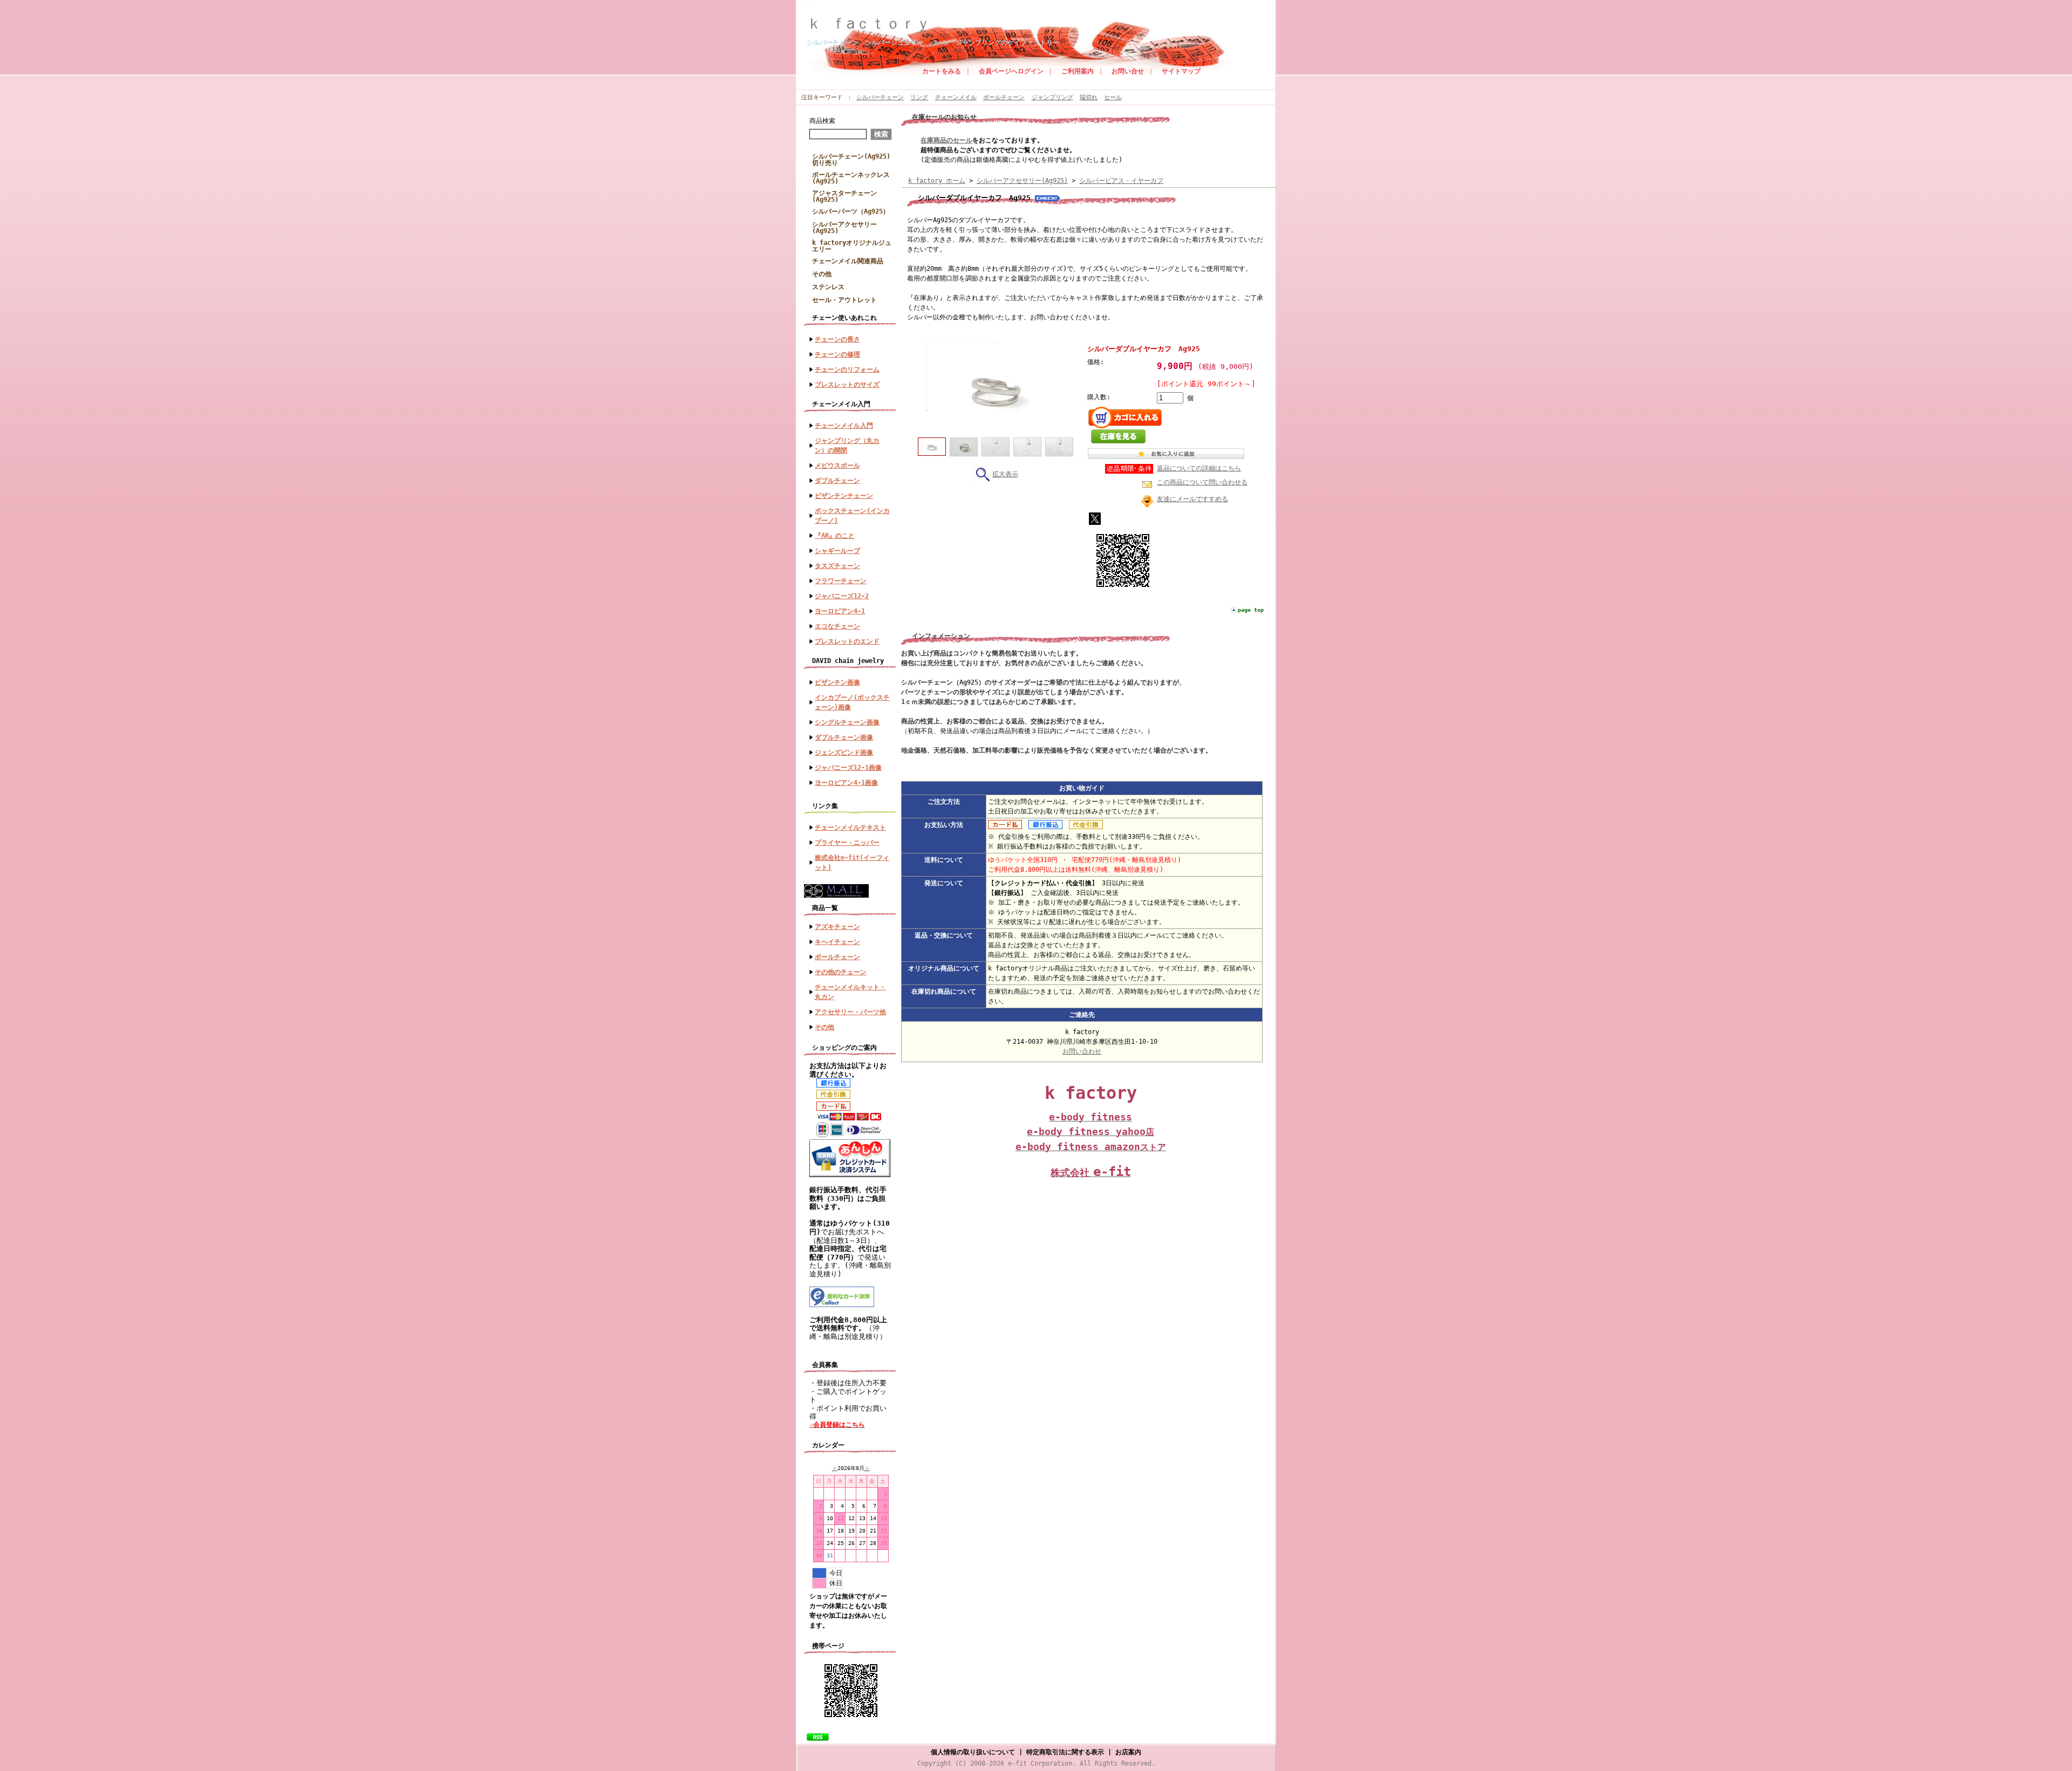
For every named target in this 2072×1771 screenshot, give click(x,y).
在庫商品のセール (946, 140)
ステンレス (831, 287)
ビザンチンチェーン (844, 496)
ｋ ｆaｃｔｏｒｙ (876, 23)
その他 (822, 274)
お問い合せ (1128, 71)
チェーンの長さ (837, 339)
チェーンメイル (956, 97)
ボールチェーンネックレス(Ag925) (851, 178)
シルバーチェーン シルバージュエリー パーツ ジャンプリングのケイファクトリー (933, 43)
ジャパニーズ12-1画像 (848, 768)
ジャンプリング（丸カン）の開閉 (847, 446)
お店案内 (1128, 1752)
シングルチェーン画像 (847, 722)
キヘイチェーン (837, 942)
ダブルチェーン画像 (844, 737)
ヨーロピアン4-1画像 (846, 783)
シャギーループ (837, 551)
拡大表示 (1005, 474)
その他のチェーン (841, 972)
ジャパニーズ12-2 (842, 596)
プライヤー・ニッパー (847, 843)
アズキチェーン (837, 927)
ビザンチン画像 (837, 682)
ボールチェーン (1004, 97)
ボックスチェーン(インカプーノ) (852, 516)
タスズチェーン (837, 566)
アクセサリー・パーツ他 (850, 1012)
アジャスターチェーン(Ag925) (844, 196)
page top (1251, 610)
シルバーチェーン (880, 97)
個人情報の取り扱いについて (973, 1752)
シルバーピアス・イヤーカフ (1121, 181)
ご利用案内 (1078, 71)
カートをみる (942, 71)
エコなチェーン (837, 626)
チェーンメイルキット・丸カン (850, 992)
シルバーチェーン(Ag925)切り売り (851, 160)
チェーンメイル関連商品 (848, 261)
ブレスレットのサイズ (847, 385)
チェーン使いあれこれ (844, 318)
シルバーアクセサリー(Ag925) (844, 228)
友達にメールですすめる (1192, 499)
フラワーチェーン (841, 581)
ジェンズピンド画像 (844, 753)
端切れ (1089, 97)
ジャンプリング (1052, 97)
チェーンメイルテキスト (850, 828)
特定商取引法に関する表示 (1065, 1752)
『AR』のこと (835, 536)
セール (1113, 97)
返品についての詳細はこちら (1199, 468)
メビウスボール (837, 466)
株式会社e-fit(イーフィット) (852, 863)
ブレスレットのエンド (847, 641)
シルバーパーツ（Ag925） (851, 211)
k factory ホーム (937, 181)
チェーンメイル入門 (841, 404)
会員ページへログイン (1011, 71)
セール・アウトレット (844, 300)
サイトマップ (1181, 71)
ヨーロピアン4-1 (840, 611)
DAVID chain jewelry (848, 661)
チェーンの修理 (837, 354)
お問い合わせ (1082, 1051)
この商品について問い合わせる (1202, 482)
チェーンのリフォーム (847, 370)
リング (919, 97)
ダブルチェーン (837, 481)
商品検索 (822, 121)
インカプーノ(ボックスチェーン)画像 (852, 702)
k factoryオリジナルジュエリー (852, 246)
